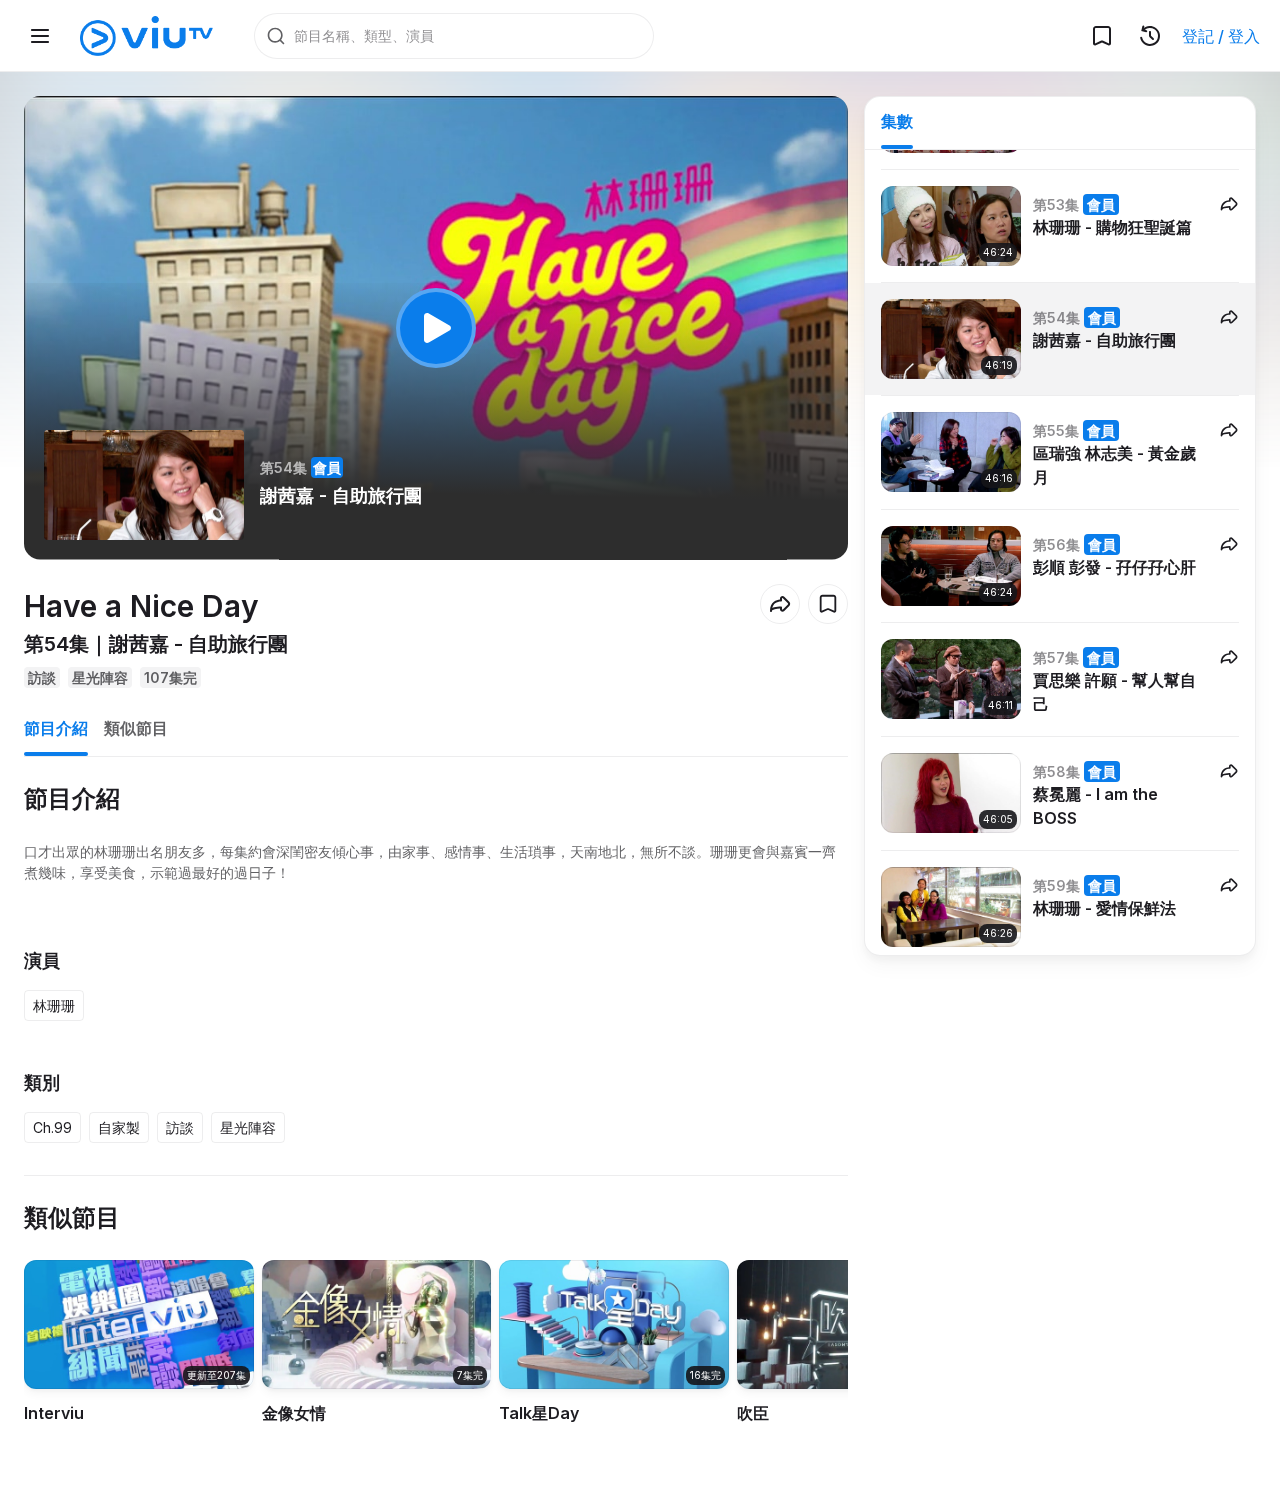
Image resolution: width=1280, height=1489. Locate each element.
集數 (897, 121)
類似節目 (136, 728)
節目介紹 (56, 728)
